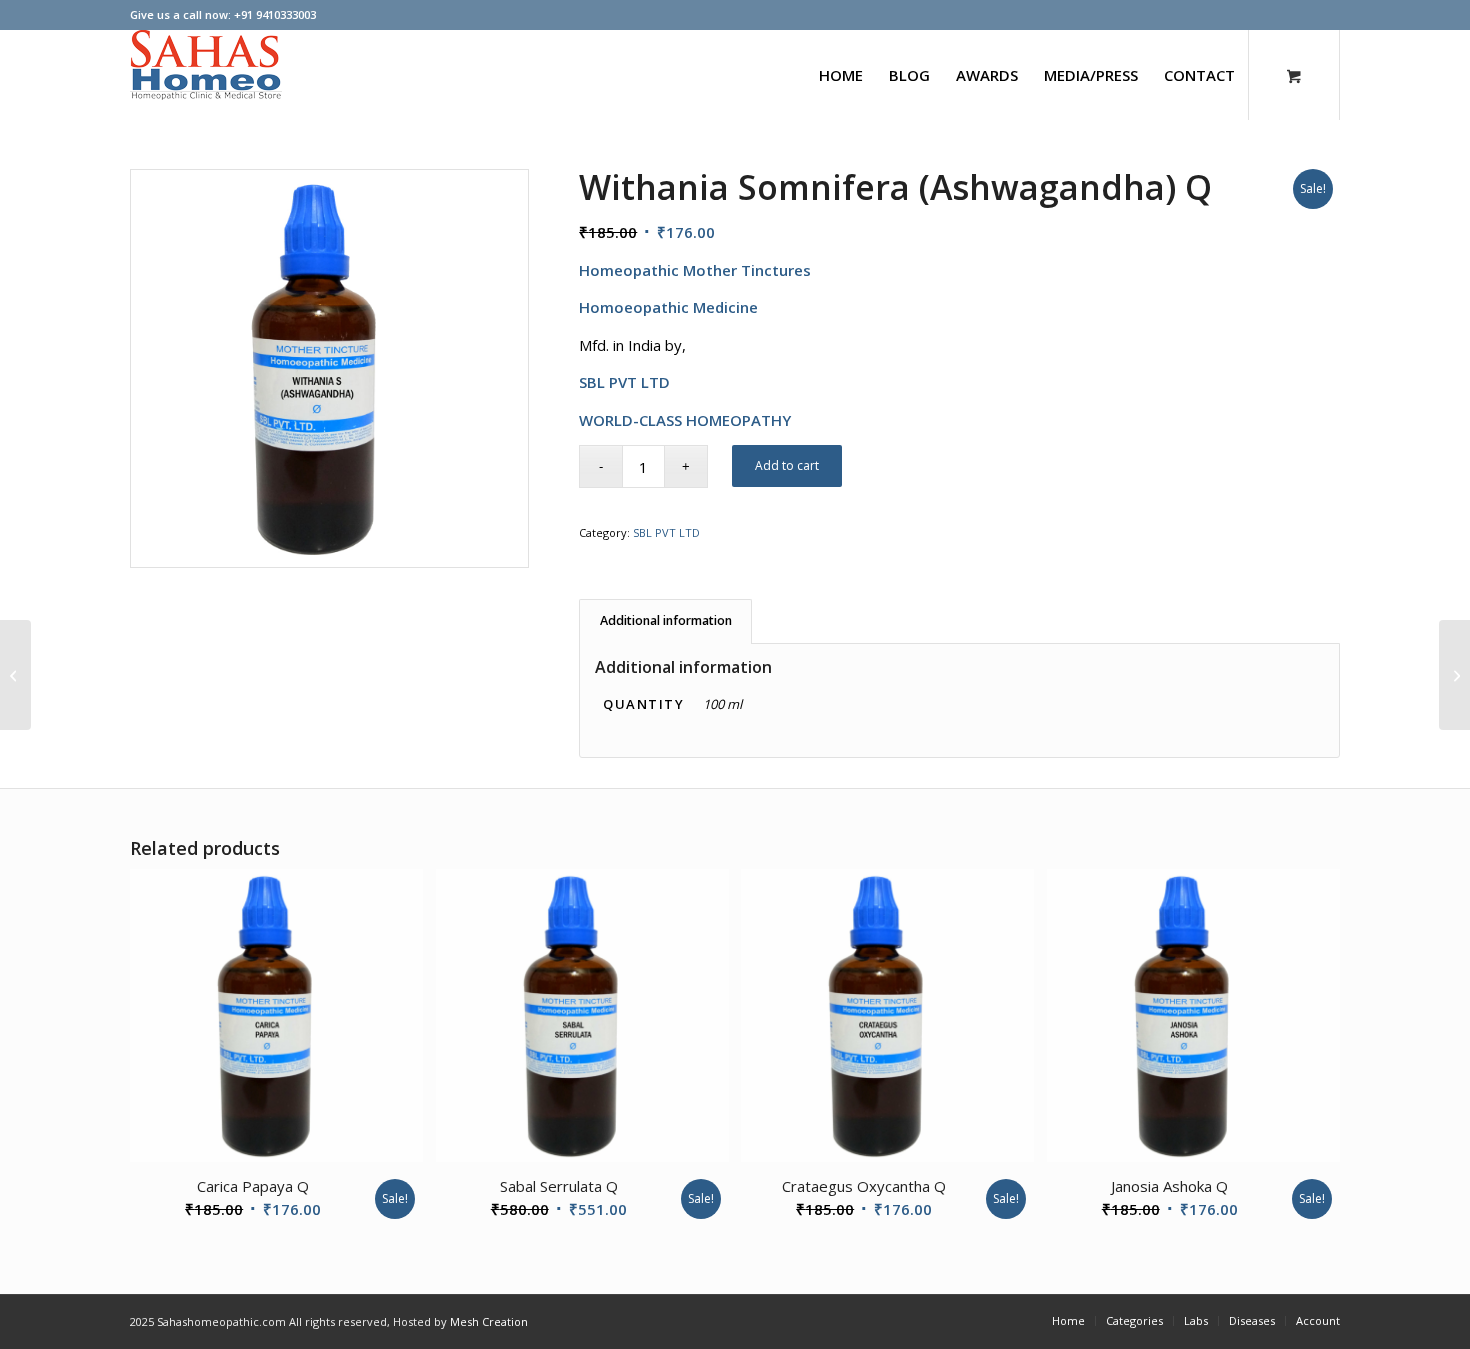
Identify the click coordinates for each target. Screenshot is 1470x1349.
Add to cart (787, 465)
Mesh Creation (489, 1321)
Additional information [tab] (666, 620)
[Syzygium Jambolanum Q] (15, 675)
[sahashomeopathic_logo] (206, 75)
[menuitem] (841, 75)
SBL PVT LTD (666, 532)
